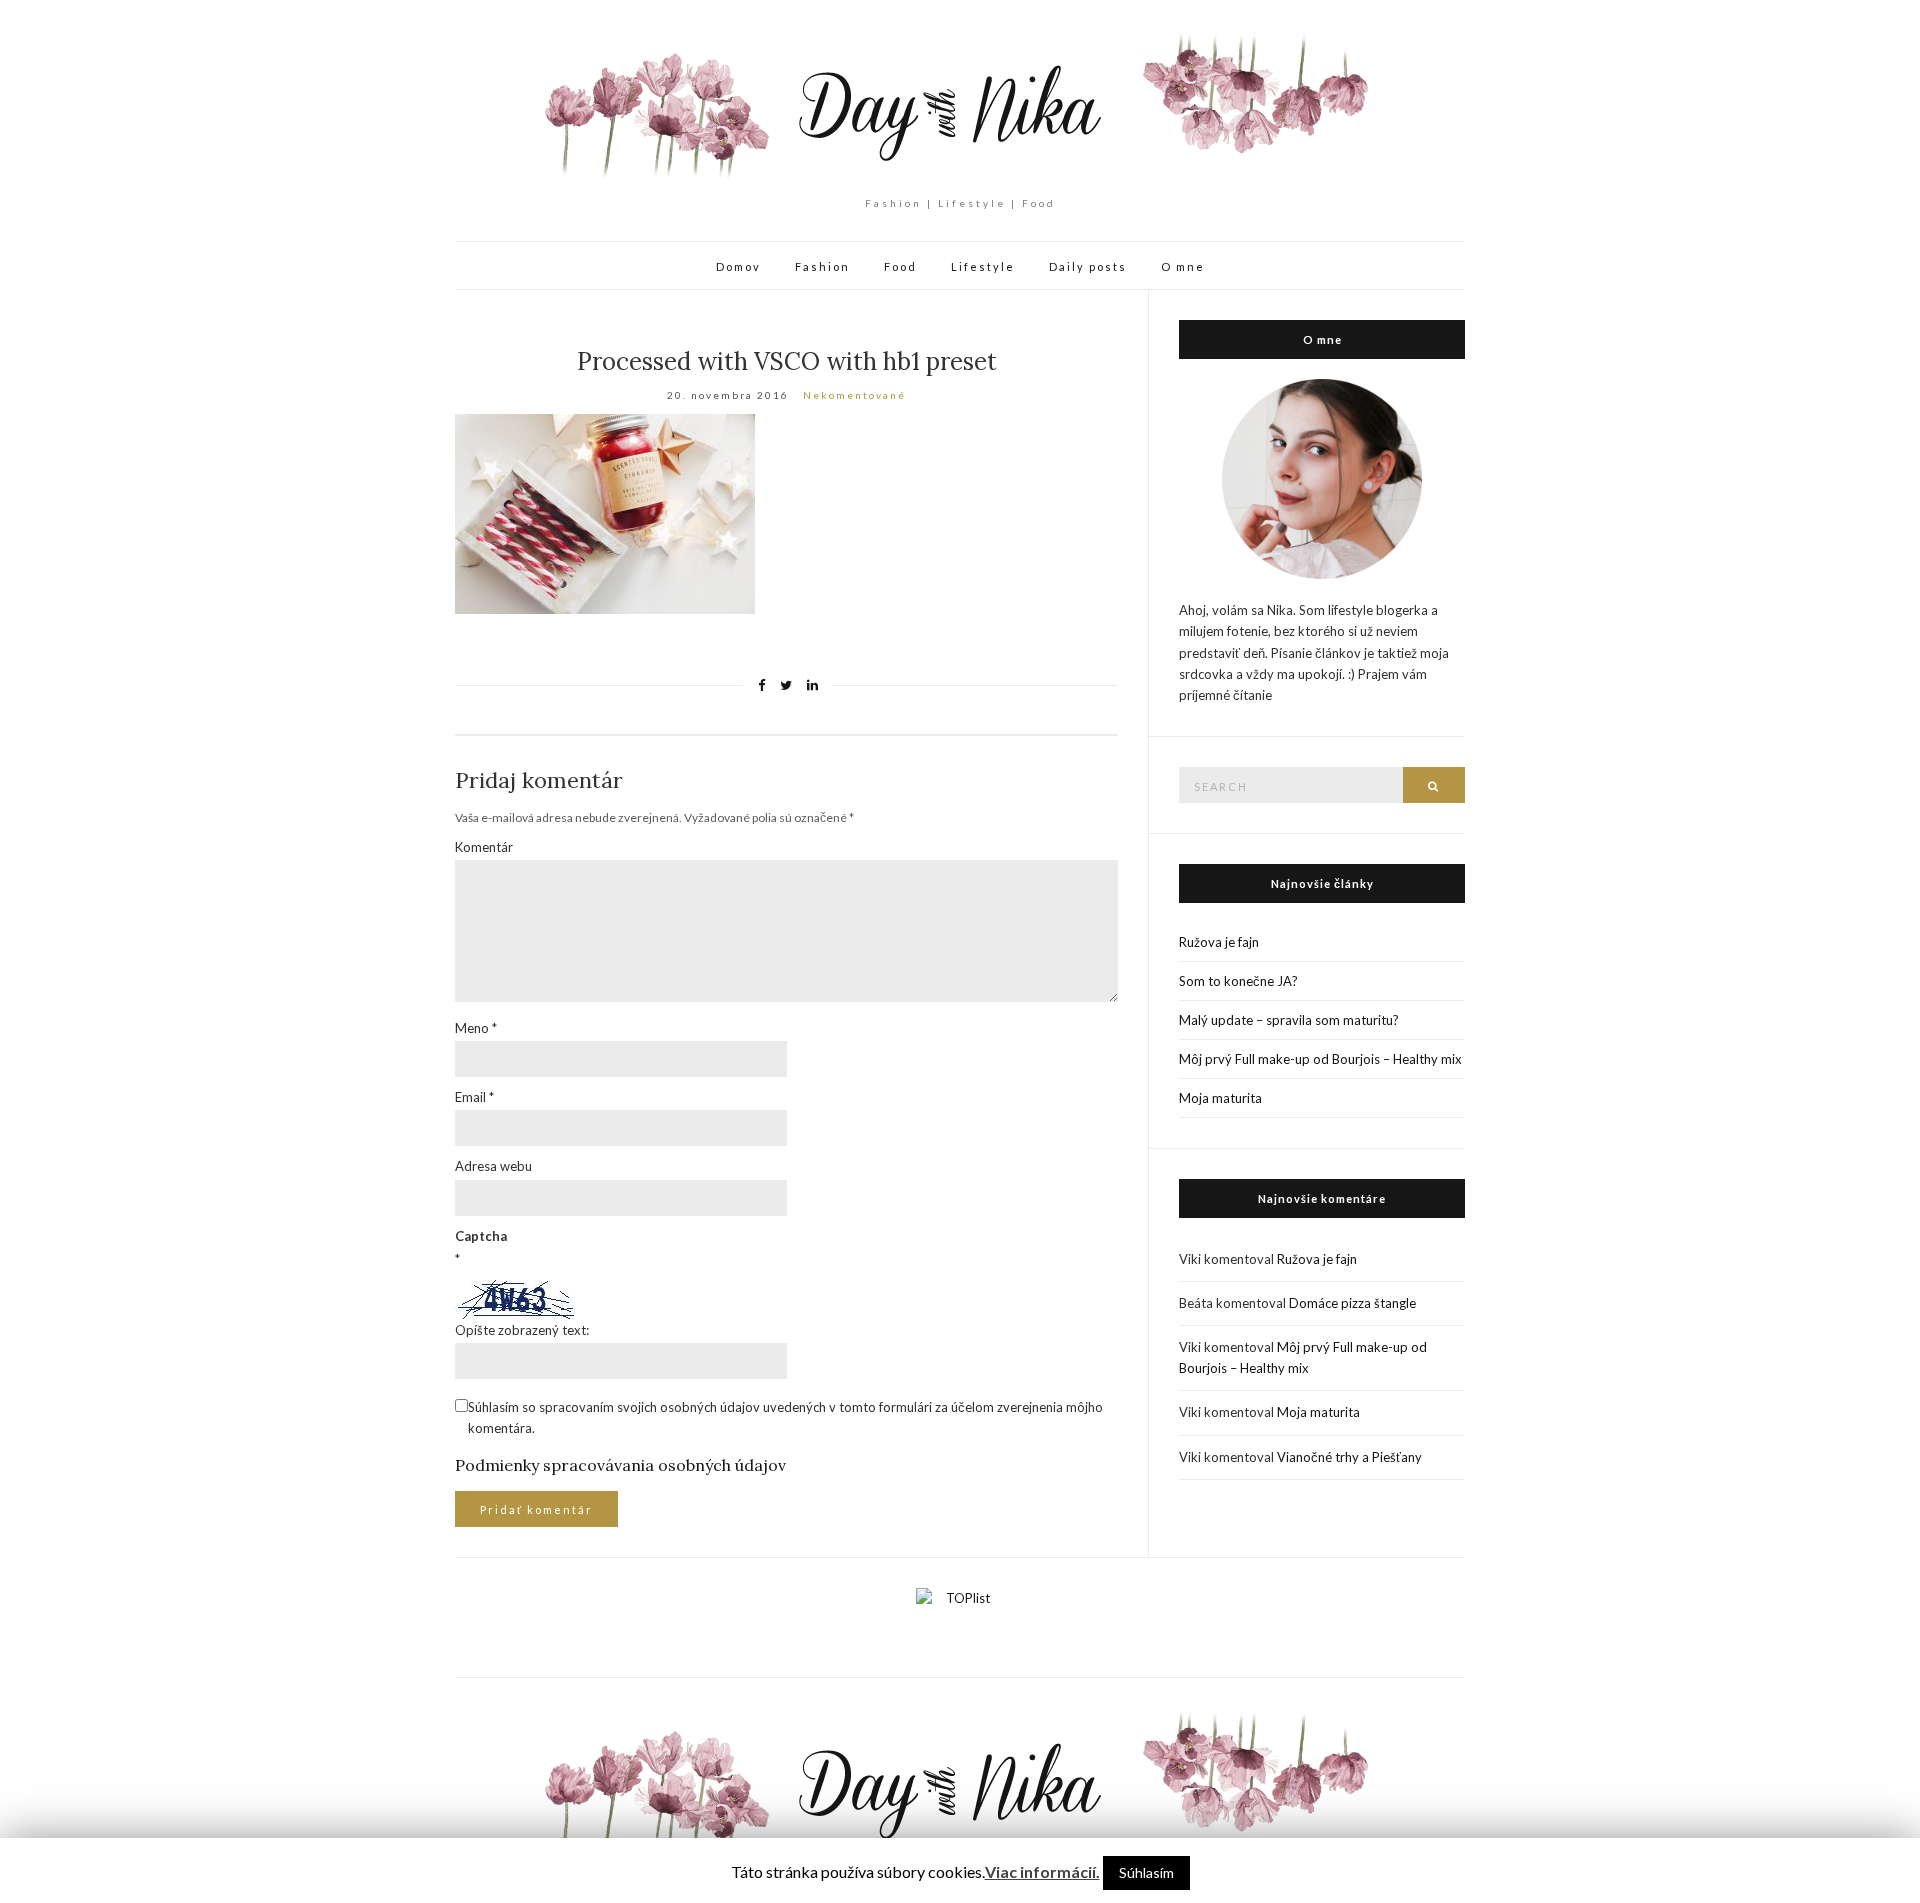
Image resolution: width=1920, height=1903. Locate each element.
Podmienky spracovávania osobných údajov (620, 1465)
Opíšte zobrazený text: (522, 1330)
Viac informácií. (1042, 1871)
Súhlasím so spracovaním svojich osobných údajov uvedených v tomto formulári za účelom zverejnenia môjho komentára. (785, 1417)
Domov (738, 266)
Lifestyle (983, 266)
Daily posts (1088, 266)
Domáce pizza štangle (1352, 1303)
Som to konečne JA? (1238, 981)
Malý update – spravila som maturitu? (1289, 1020)
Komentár (484, 847)
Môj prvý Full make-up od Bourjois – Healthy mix (1320, 1059)
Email (474, 1097)
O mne (1183, 266)
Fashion (822, 266)
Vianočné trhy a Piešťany (1349, 1457)
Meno (476, 1028)
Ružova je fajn (1219, 942)
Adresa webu (493, 1166)
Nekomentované (854, 395)
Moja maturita (1220, 1098)
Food (900, 266)
